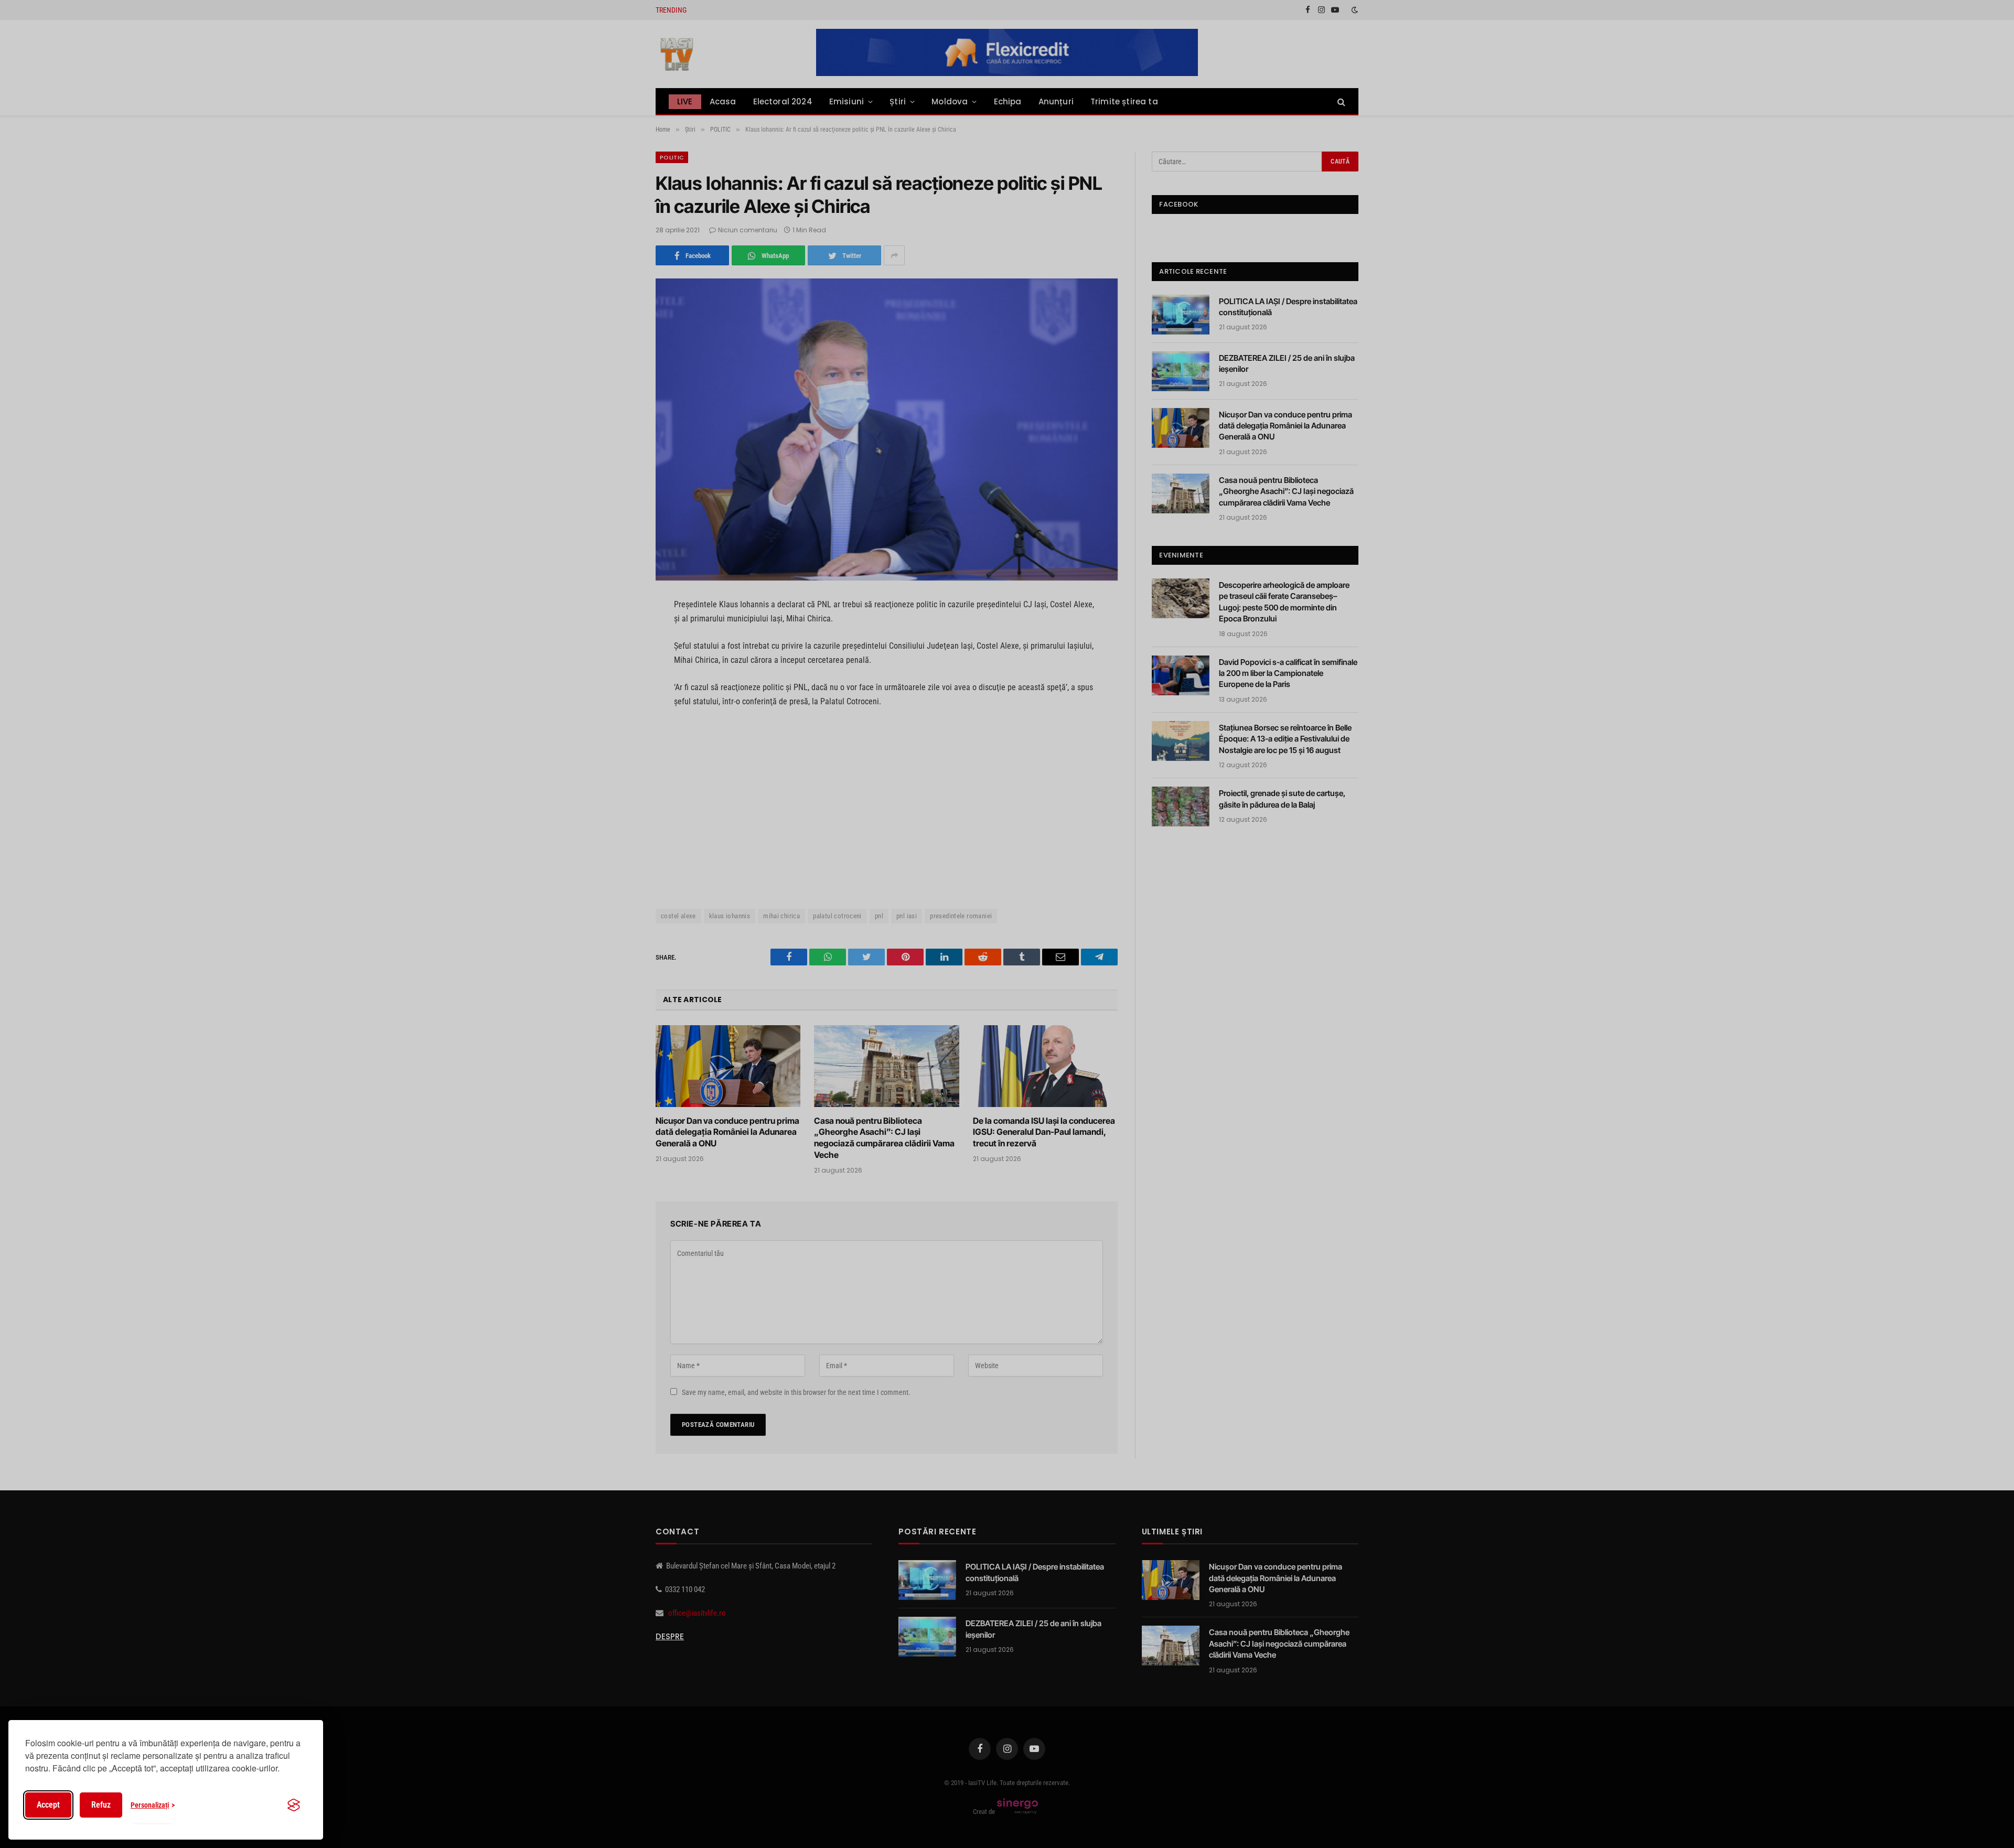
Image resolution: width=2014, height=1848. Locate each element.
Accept (48, 1805)
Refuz (101, 1805)
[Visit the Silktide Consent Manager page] (294, 1805)
